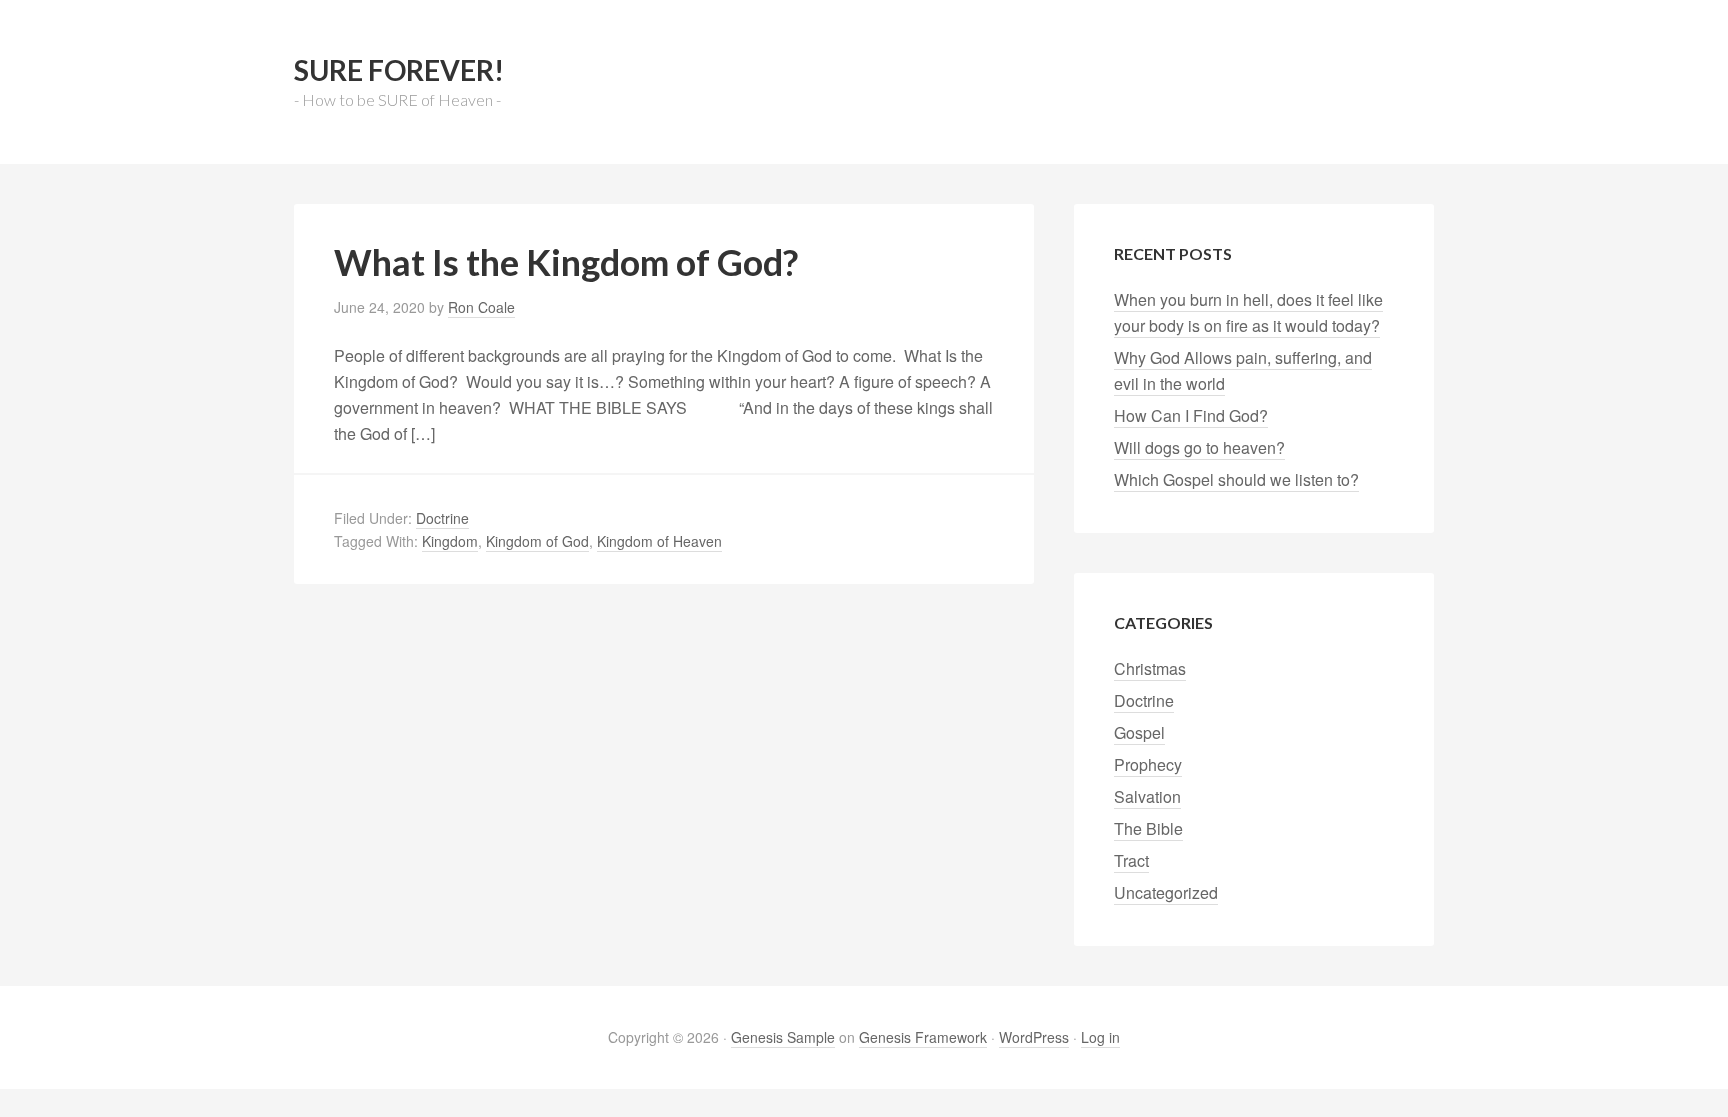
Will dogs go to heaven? (1199, 447)
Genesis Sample (783, 1037)
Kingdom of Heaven (659, 541)
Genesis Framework (923, 1037)
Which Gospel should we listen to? (1236, 479)
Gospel (1139, 732)
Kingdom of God (537, 541)
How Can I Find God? (1191, 415)
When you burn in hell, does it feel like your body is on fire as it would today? (1248, 312)
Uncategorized (1166, 892)
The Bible (1148, 828)
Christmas (1150, 668)
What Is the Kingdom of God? (566, 262)
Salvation (1147, 796)
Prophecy (1148, 764)
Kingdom (450, 541)
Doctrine (442, 518)
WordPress (1034, 1037)
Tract (1131, 860)
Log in (1100, 1037)
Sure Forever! (399, 70)
